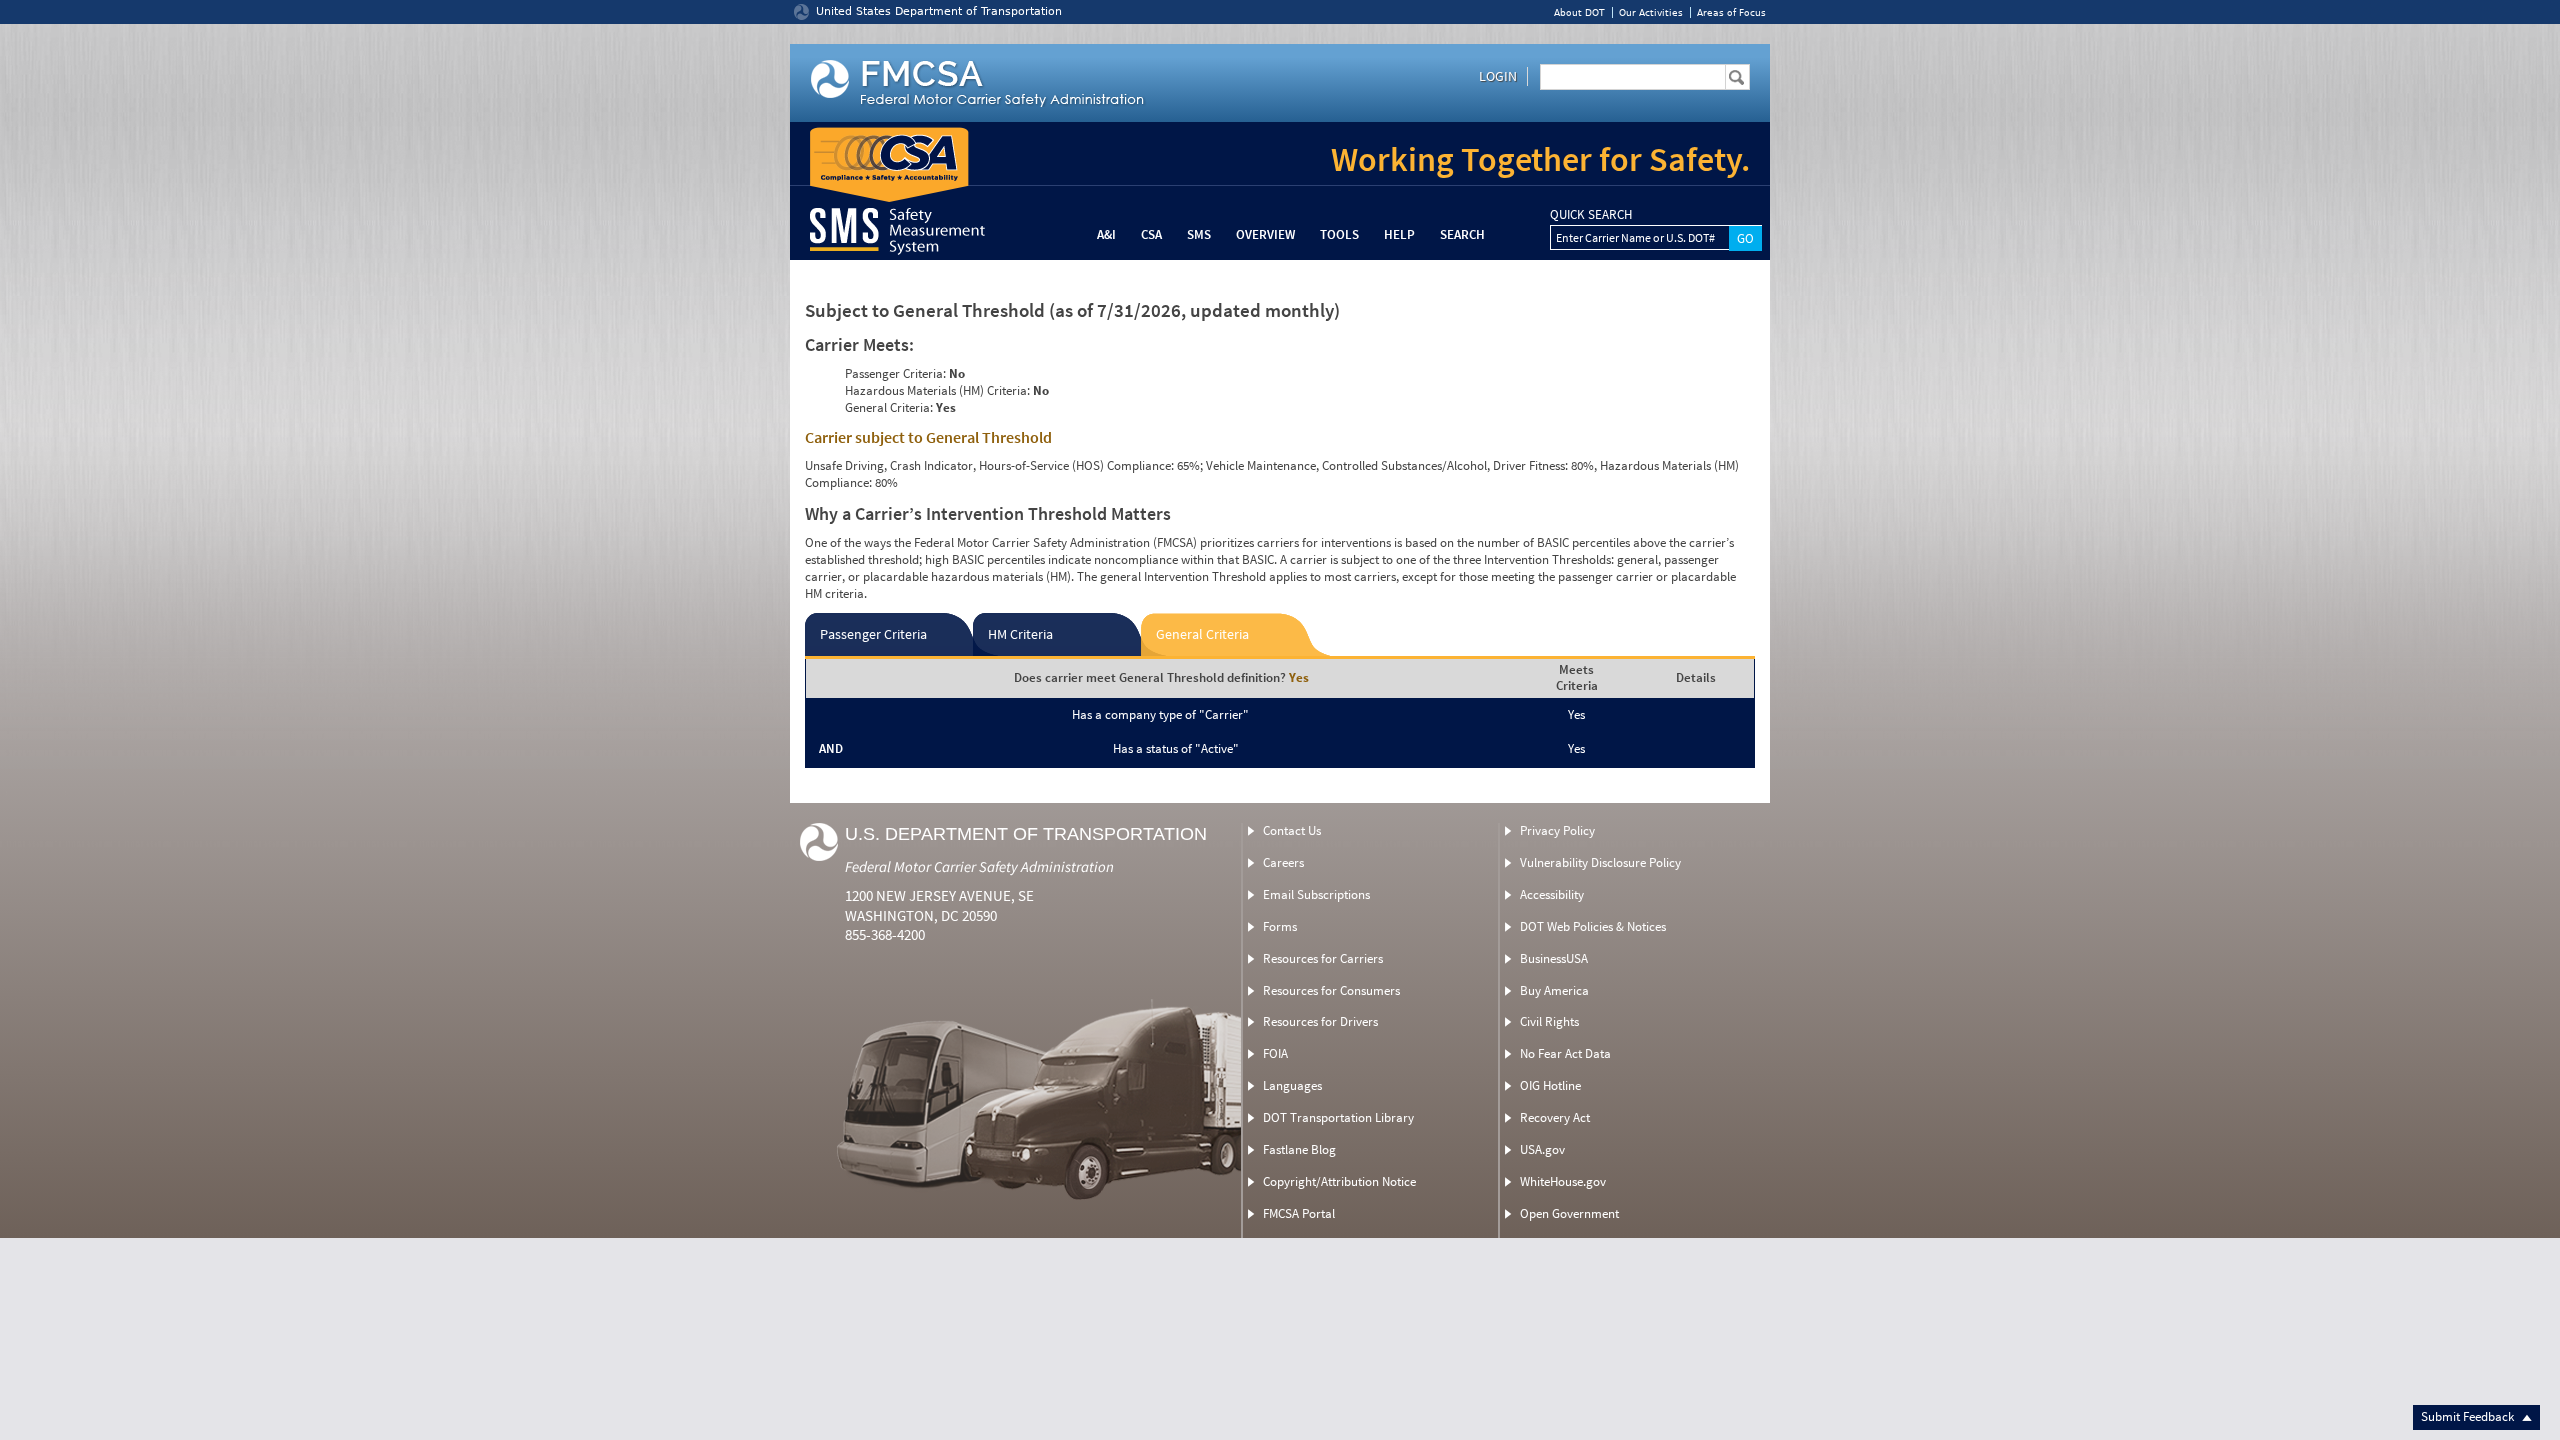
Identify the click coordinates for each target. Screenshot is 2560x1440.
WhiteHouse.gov (1563, 1181)
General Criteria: (889, 407)
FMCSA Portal (1299, 1213)
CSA (1151, 234)
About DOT (1579, 12)
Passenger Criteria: (895, 373)
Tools (1339, 234)
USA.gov (1542, 1149)
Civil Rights (1549, 1021)
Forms (1280, 926)
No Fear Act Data (1565, 1053)
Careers (1283, 862)
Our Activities (1651, 12)
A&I (1106, 234)
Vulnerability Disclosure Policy (1600, 862)
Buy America (1554, 990)
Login (1498, 76)
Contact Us (1292, 830)
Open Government (1569, 1213)
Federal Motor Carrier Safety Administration (979, 866)
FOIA (1275, 1053)
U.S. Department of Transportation (1026, 834)
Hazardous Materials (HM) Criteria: (937, 390)
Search (1462, 234)
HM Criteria (1020, 634)
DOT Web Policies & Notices (1593, 926)
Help (1399, 234)
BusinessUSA (1554, 958)
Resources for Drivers (1320, 1021)
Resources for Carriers (1323, 958)
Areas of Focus (1731, 12)
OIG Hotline (1550, 1085)
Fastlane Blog (1299, 1149)
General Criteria (1202, 634)
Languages (1292, 1085)
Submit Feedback (2469, 1416)
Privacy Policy (1557, 830)
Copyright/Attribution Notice (1339, 1181)
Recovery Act (1555, 1117)
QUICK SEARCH (1591, 215)
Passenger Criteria (873, 634)
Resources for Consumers (1331, 990)
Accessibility (1552, 894)
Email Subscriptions (1316, 894)
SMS (1199, 234)
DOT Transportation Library (1338, 1117)
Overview (1265, 234)
